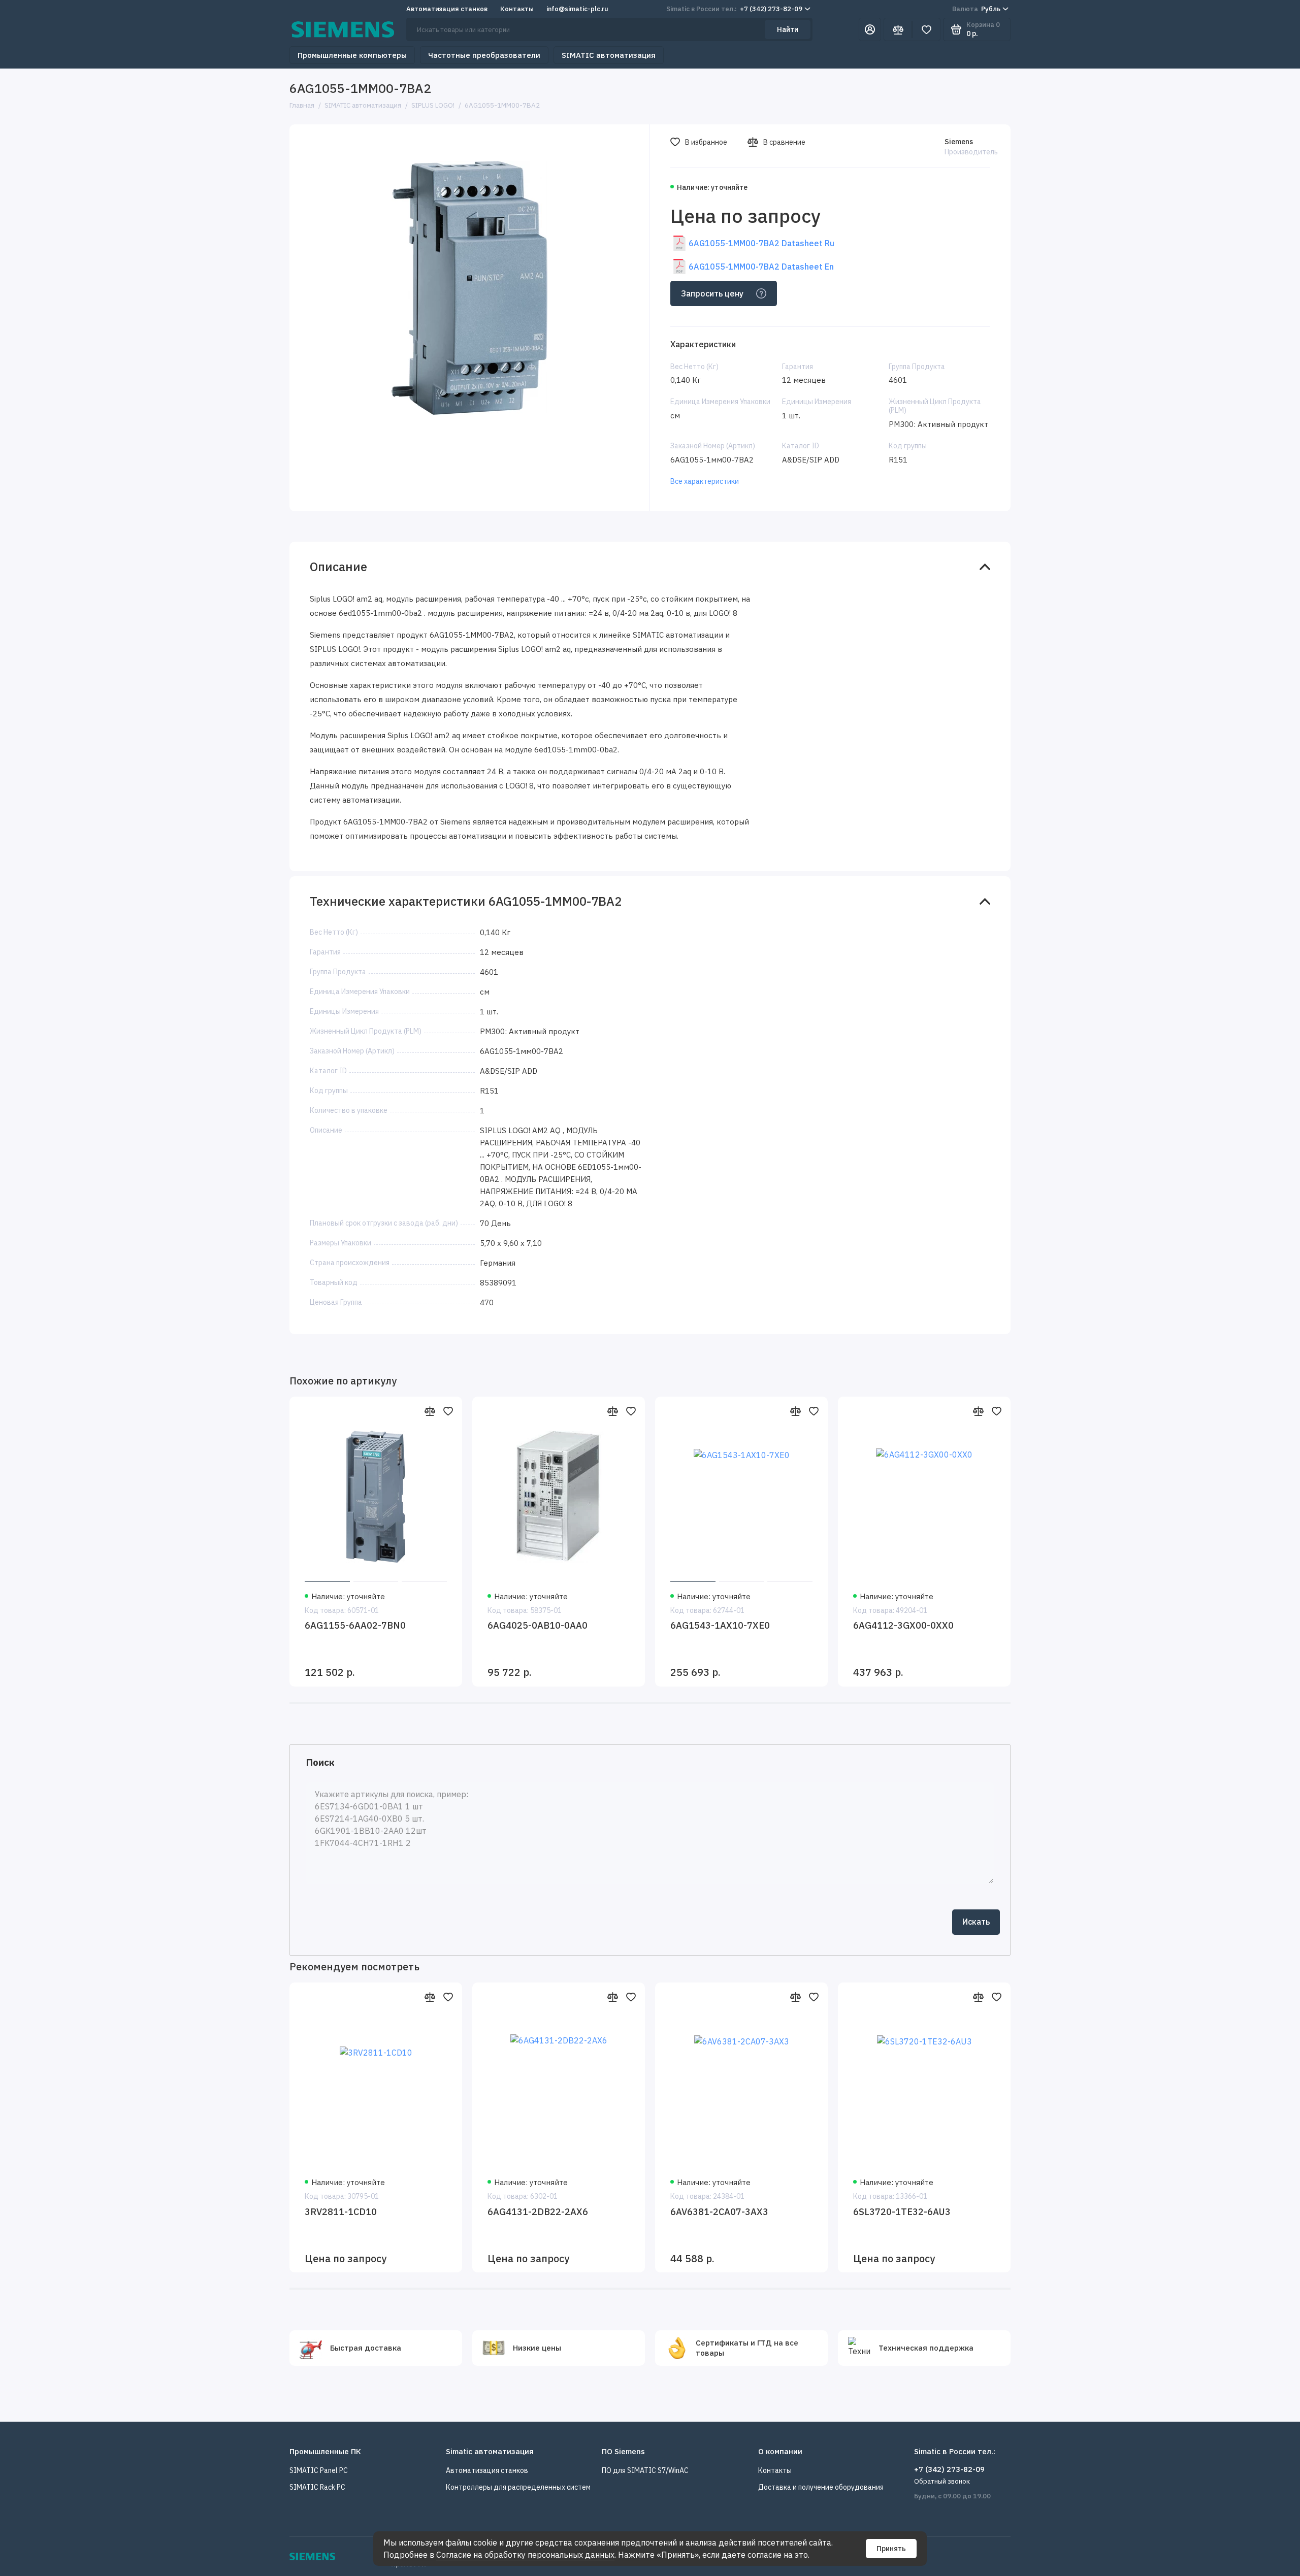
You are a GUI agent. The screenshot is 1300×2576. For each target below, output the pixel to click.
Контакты (517, 9)
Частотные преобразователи (484, 55)
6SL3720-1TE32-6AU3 (902, 2212)
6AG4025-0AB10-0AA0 (538, 1625)
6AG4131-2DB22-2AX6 (538, 2212)
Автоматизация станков (447, 9)
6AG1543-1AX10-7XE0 (720, 1625)
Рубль (976, 9)
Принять (891, 2549)
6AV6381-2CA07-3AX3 (719, 2212)
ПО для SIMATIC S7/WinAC (645, 2470)
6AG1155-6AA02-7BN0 (355, 1625)
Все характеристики (705, 481)
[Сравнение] (898, 29)
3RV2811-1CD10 (341, 2212)
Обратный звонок (942, 2481)
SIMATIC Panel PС (319, 2470)
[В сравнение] (430, 1411)
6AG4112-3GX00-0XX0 (903, 1625)
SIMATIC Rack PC (317, 2487)
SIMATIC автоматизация (609, 55)
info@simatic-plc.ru (577, 9)
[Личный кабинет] (870, 29)
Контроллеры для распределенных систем (518, 2487)
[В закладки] (448, 1411)
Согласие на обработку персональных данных (525, 2555)
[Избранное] (926, 29)
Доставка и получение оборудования (821, 2487)
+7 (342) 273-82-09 (734, 9)
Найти (788, 29)
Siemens (959, 142)
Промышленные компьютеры (352, 55)
